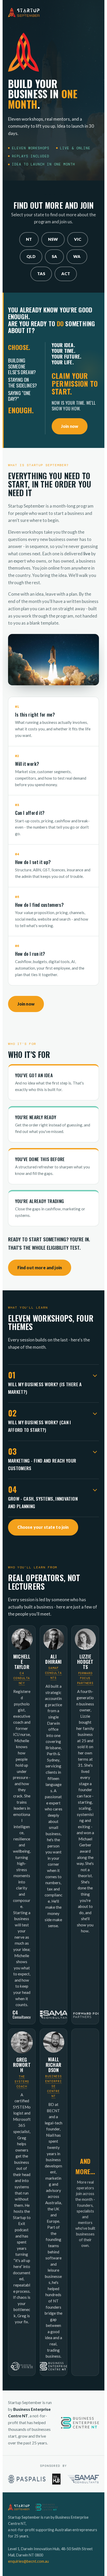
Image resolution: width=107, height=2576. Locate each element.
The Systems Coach (22, 2082)
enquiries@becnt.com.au (28, 2561)
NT (29, 239)
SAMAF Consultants (53, 1673)
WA (77, 256)
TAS (41, 274)
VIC (78, 239)
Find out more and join (40, 1268)
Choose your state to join (43, 1527)
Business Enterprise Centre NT (53, 2086)
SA (54, 256)
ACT (66, 274)
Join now (70, 426)
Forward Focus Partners (85, 1678)
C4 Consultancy (22, 1678)
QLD (31, 256)
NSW (53, 239)
